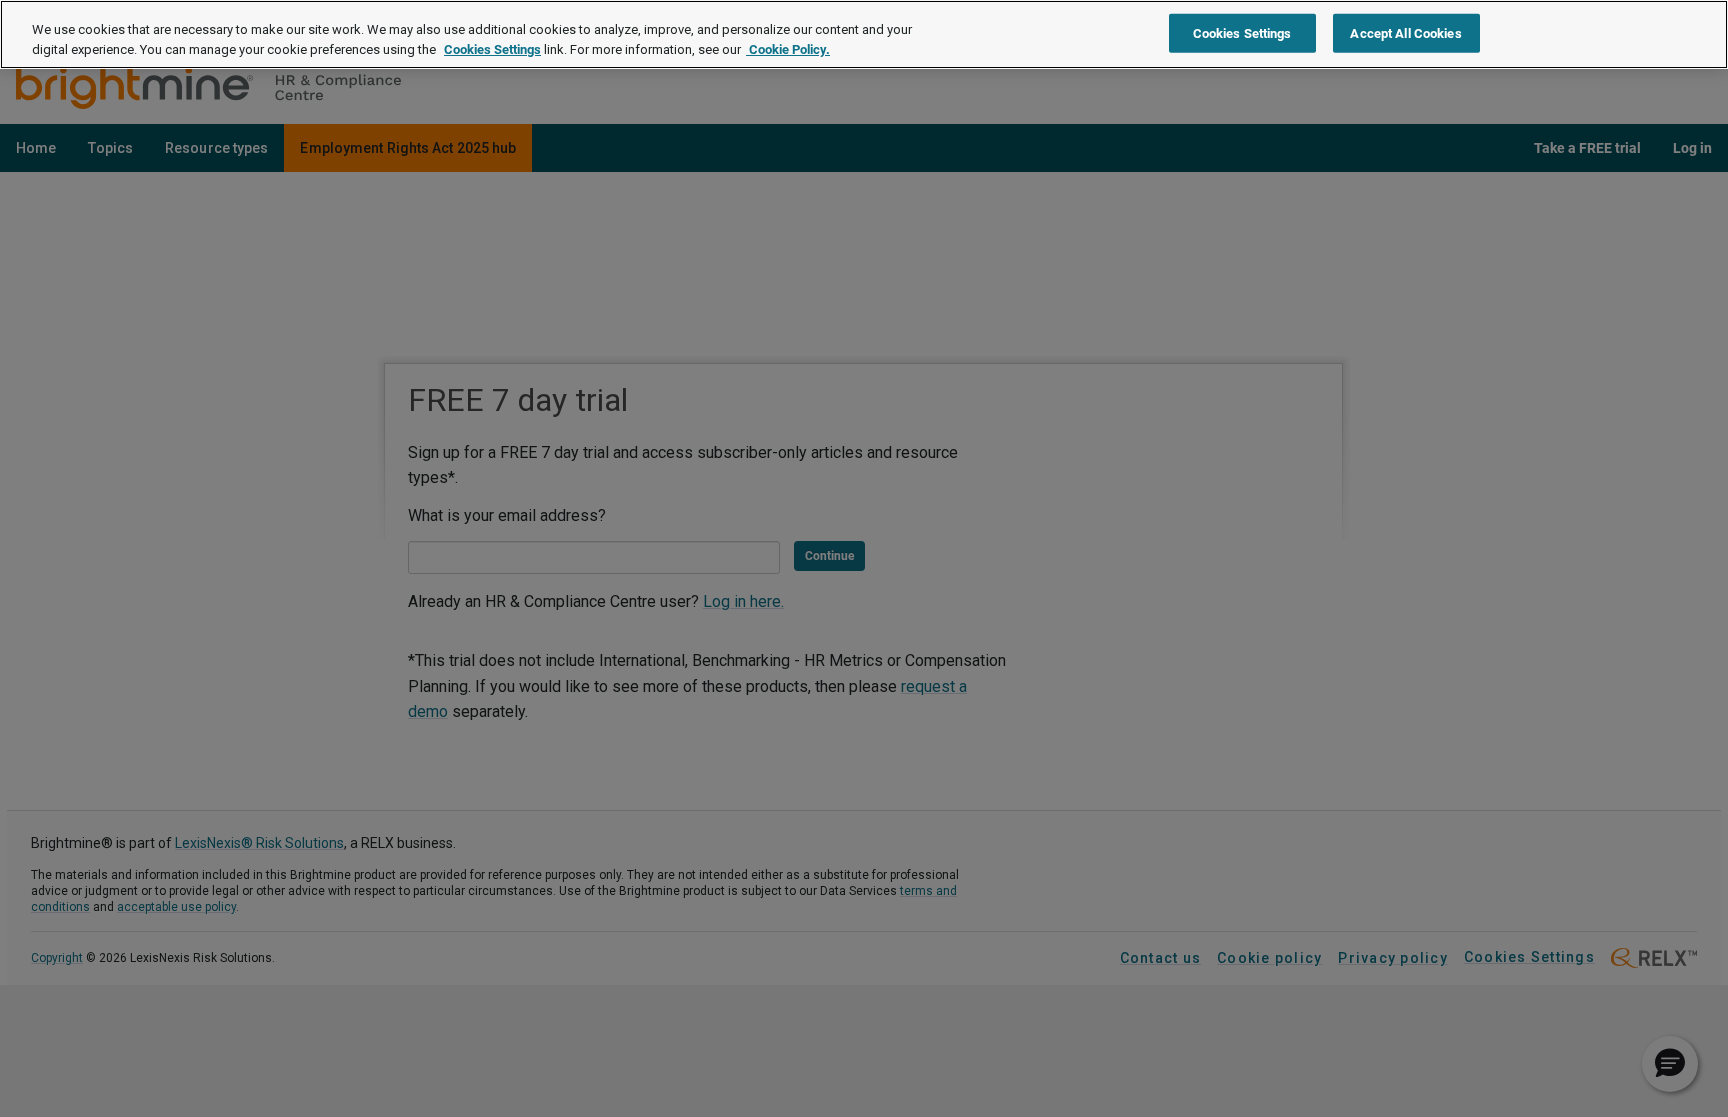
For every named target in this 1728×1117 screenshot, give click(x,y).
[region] (864, 34)
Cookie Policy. (788, 49)
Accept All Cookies (1405, 32)
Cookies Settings (492, 49)
